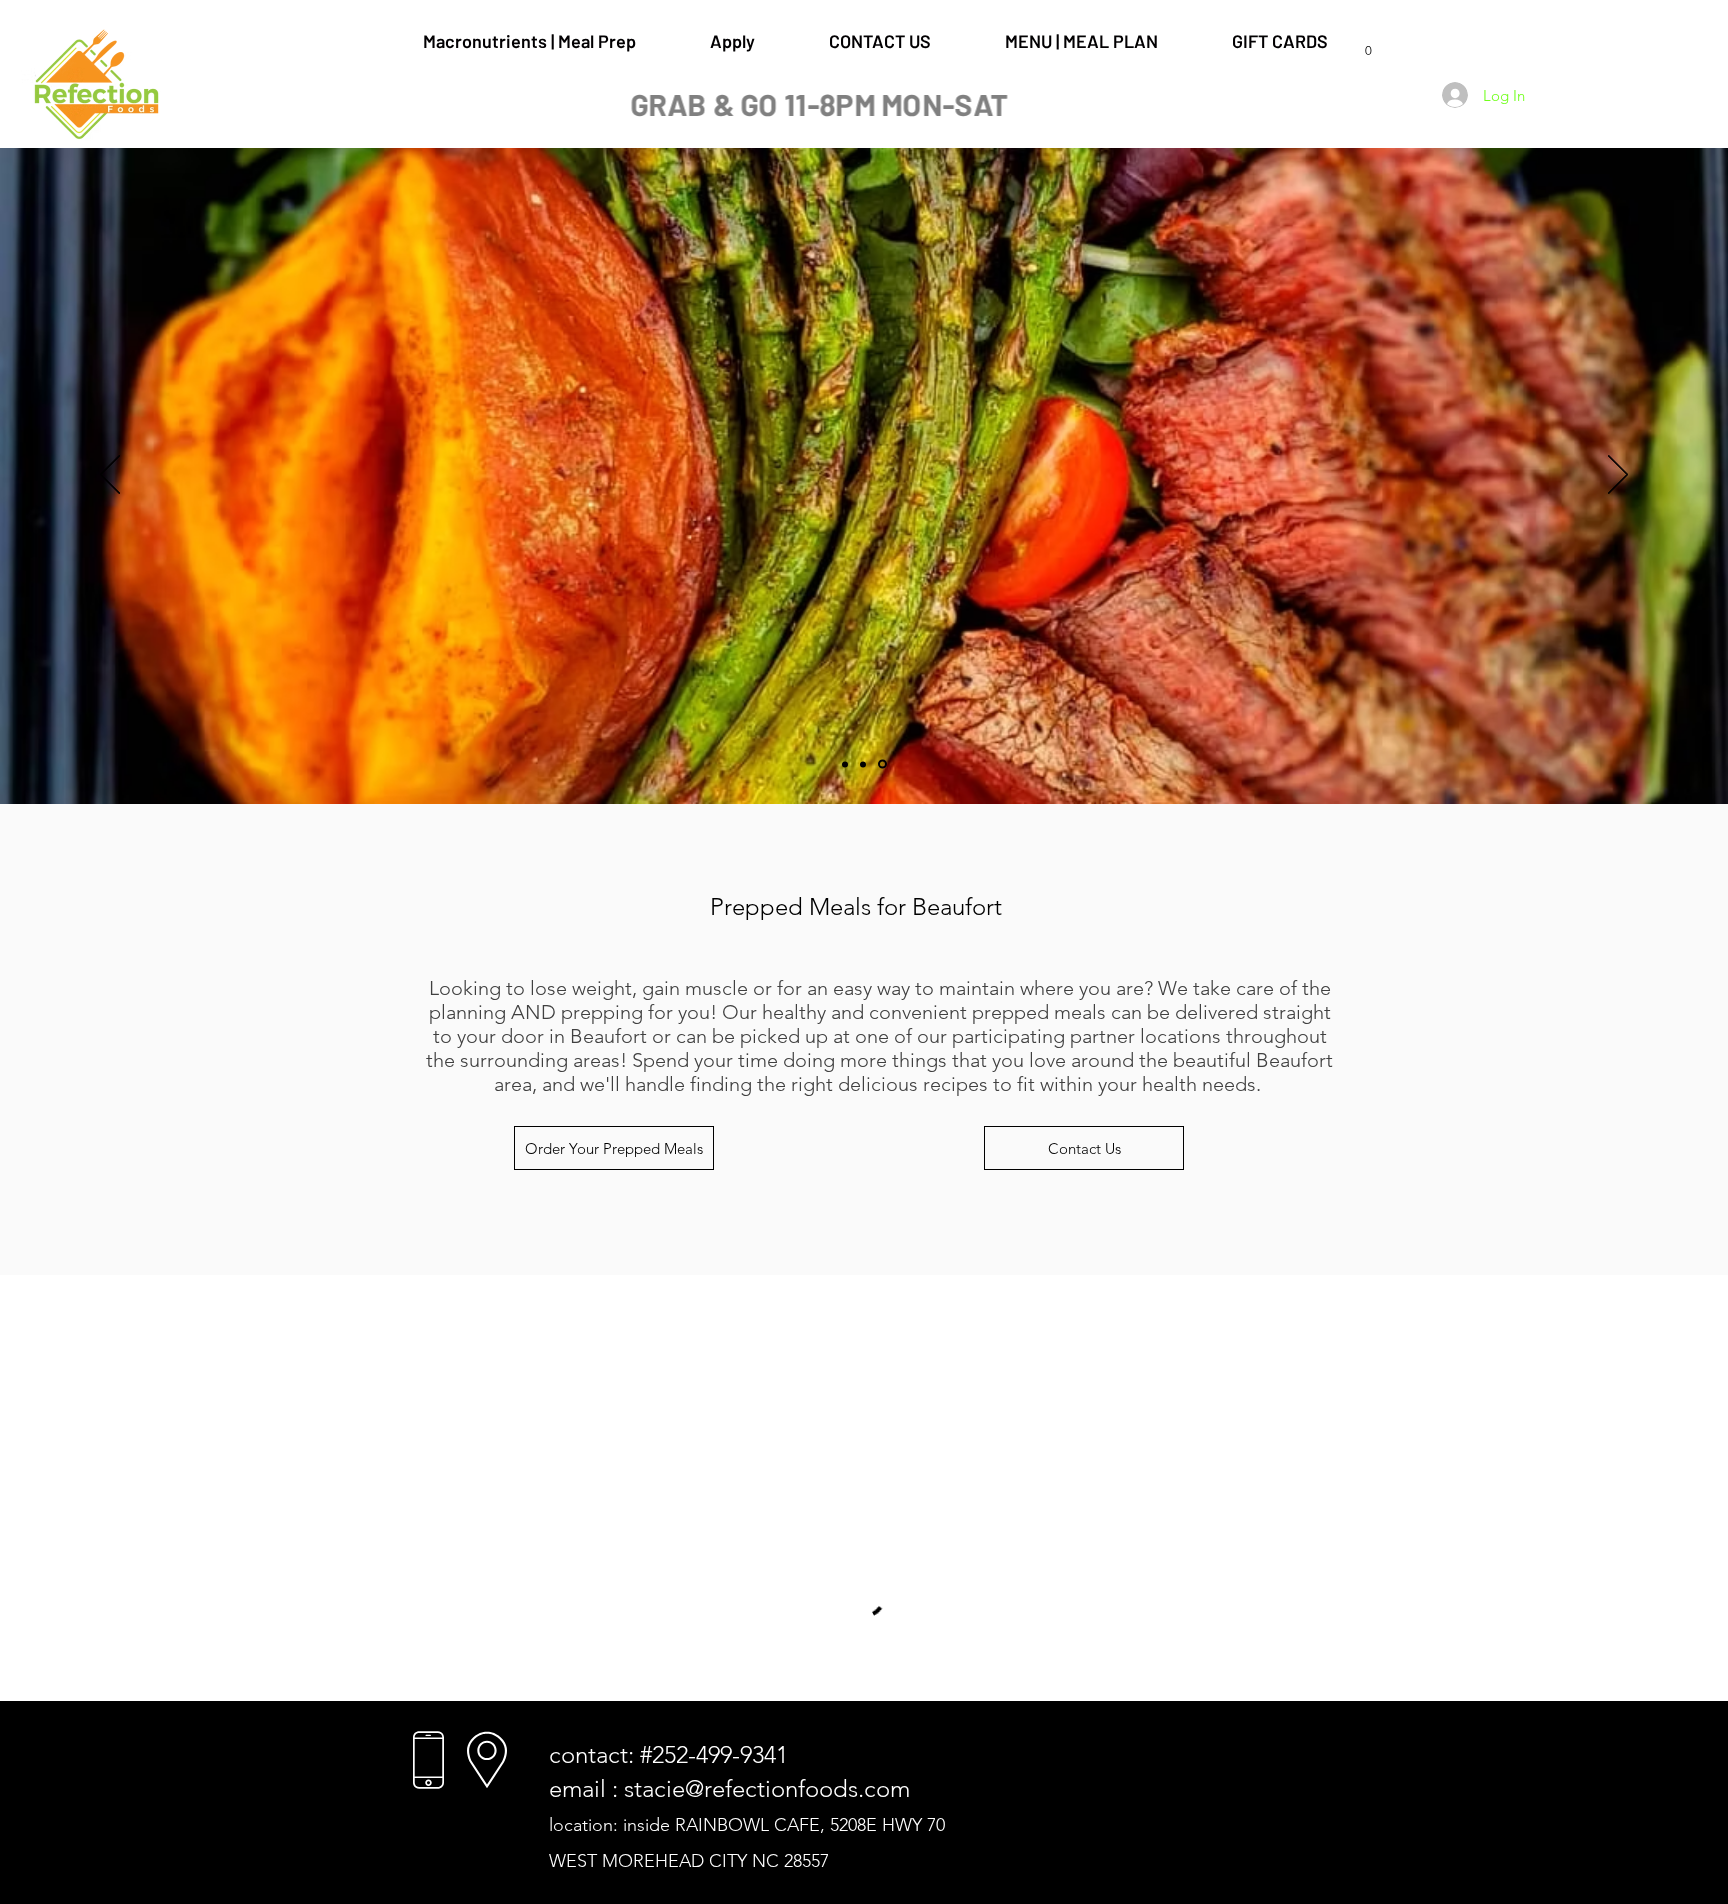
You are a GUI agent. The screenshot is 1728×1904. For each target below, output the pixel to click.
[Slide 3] (884, 764)
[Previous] (110, 476)
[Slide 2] (866, 764)
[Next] (1618, 476)
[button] (1368, 44)
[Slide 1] (846, 764)
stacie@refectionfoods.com (767, 1788)
